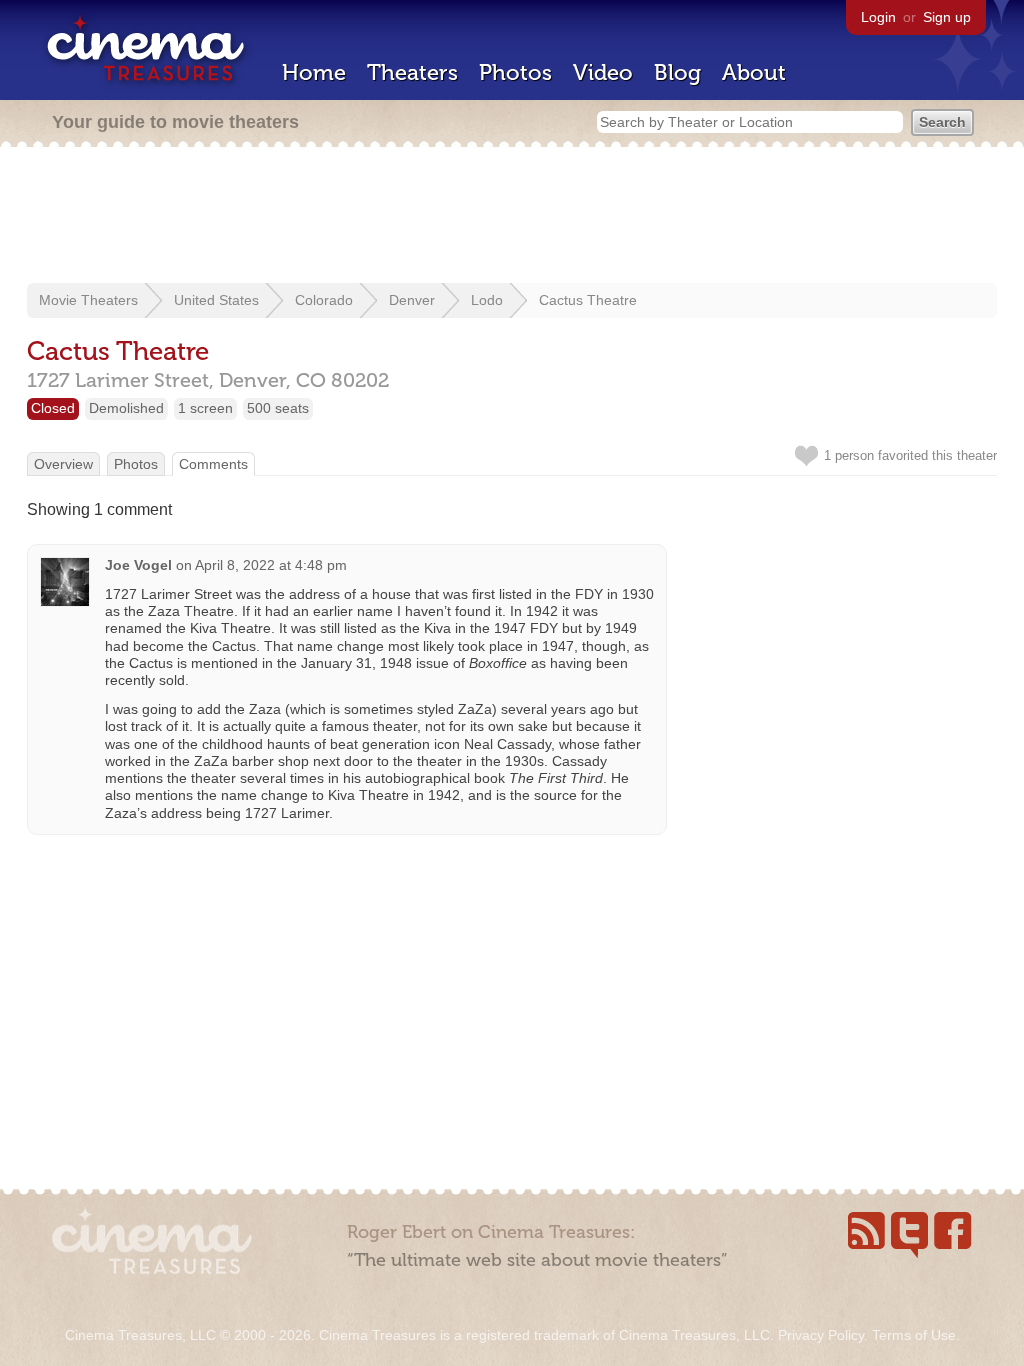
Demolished (126, 408)
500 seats (278, 408)
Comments (213, 464)
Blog (677, 72)
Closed (53, 408)
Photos (515, 72)
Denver (412, 300)
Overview (63, 464)
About (754, 72)
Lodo (487, 300)
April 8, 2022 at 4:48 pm (271, 565)
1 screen (205, 408)
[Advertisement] (512, 217)
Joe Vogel (138, 565)
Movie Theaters (88, 300)
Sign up (947, 17)
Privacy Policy (821, 1335)
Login (878, 17)
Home (314, 72)
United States (216, 300)
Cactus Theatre (588, 300)
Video (603, 72)
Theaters (412, 72)
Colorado (324, 300)
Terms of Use (914, 1335)
